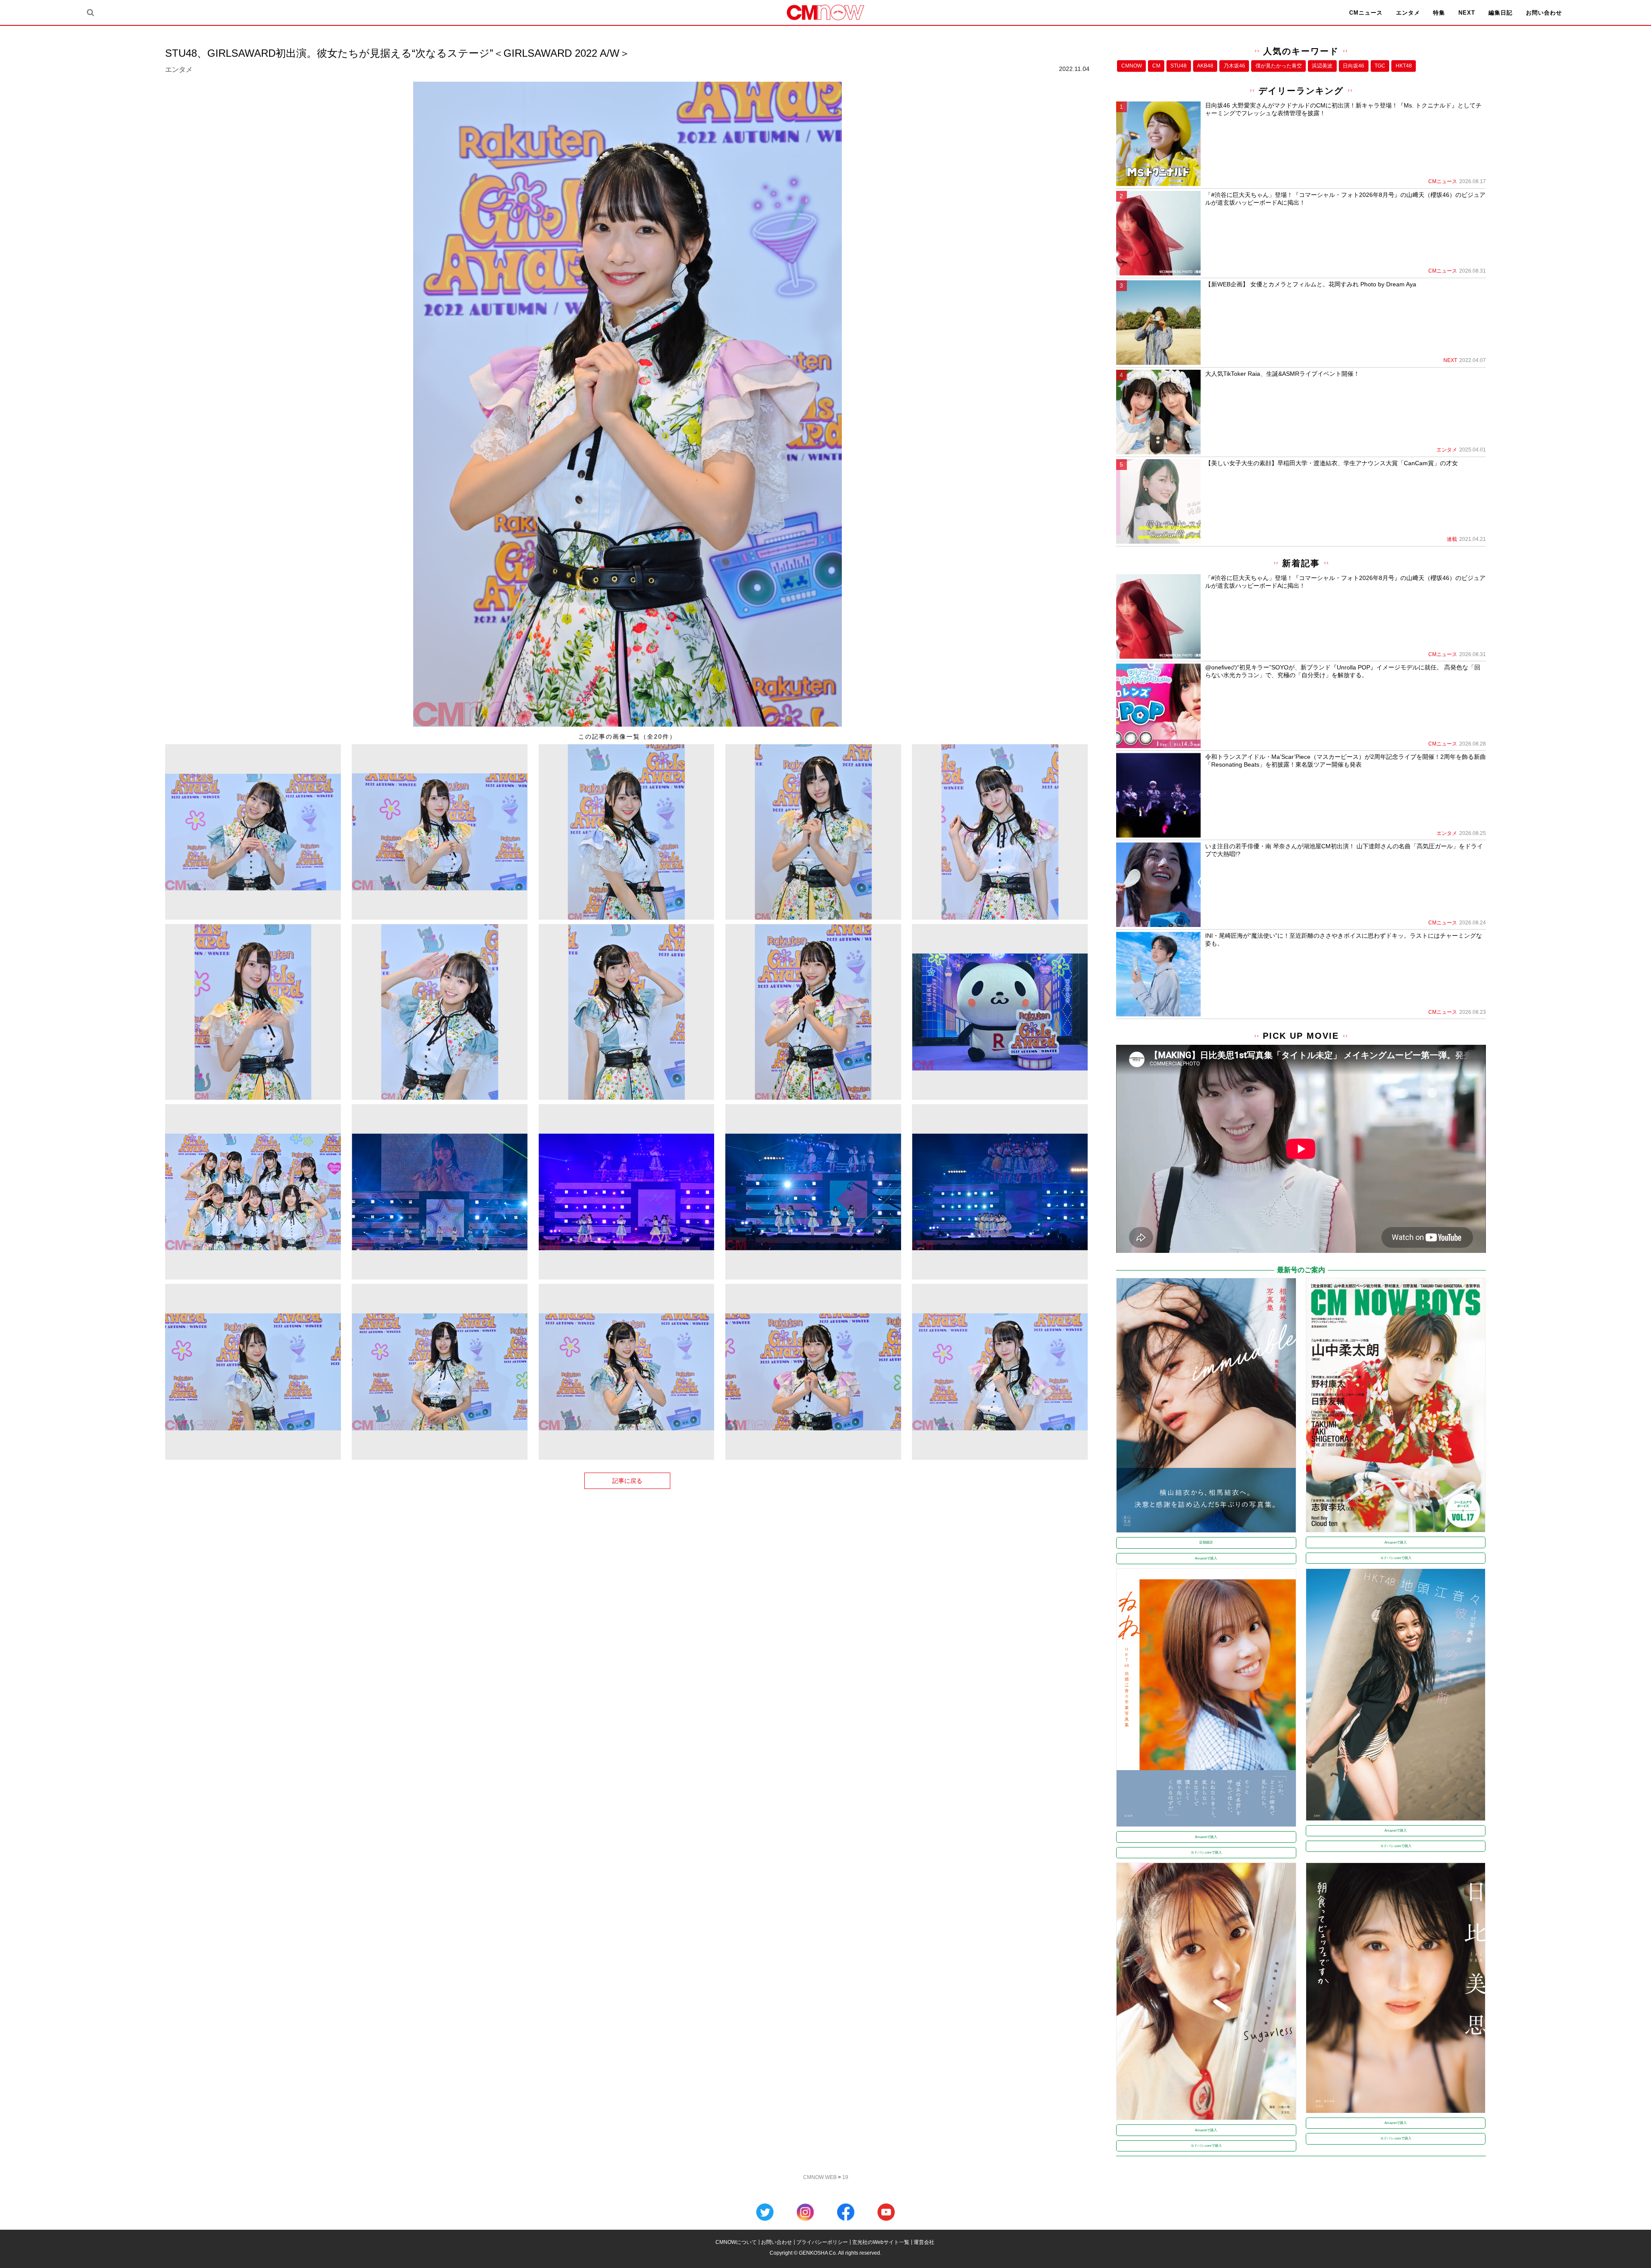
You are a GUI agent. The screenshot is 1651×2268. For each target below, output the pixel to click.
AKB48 (1205, 66)
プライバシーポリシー (822, 2242)
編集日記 (1501, 13)
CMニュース (1366, 13)
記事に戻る (627, 1481)
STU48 (1178, 66)
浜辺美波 (1322, 66)
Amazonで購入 (1206, 1558)
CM (1156, 66)
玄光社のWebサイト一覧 (881, 2242)
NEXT (1467, 13)
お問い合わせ (1544, 13)
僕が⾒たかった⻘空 (1279, 66)
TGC (1380, 66)
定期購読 (1206, 1542)
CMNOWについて (736, 2242)
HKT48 (1404, 66)
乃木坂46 (1234, 66)
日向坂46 (1353, 66)
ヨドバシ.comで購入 (1396, 1558)
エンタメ (1408, 13)
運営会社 (924, 2242)
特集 (1439, 13)
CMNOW (1132, 66)
